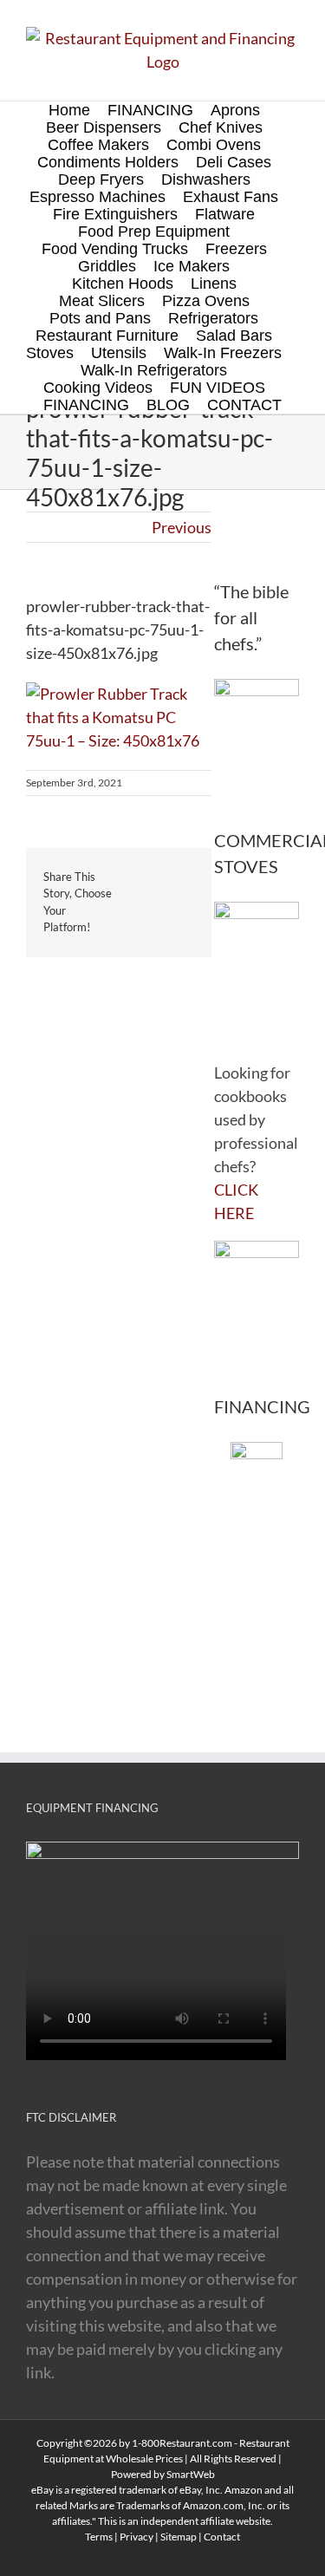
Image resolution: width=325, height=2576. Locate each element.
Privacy (136, 2537)
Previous (182, 527)
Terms (99, 2537)
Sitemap (179, 2537)
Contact (222, 2537)
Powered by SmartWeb (163, 2474)
